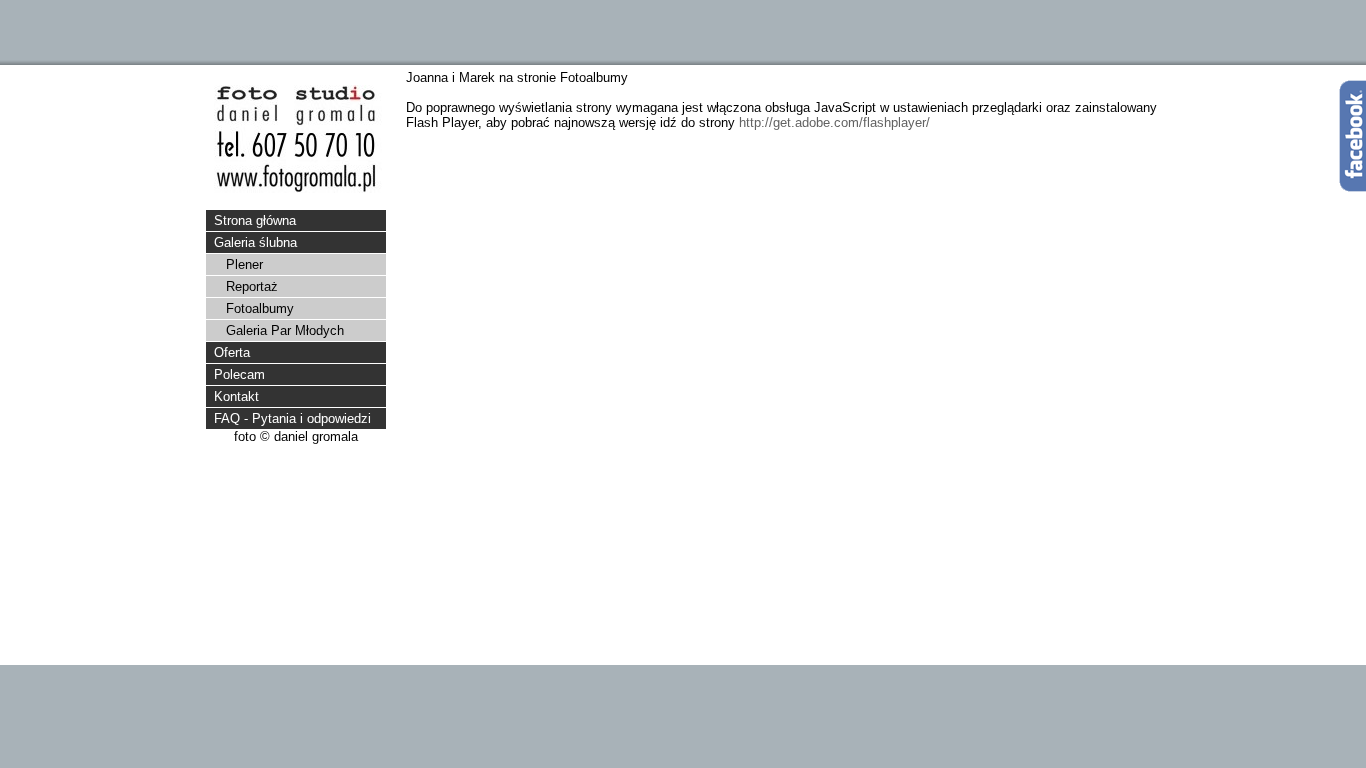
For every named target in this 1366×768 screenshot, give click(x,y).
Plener (244, 264)
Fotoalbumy (260, 308)
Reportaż (252, 286)
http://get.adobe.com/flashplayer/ (834, 122)
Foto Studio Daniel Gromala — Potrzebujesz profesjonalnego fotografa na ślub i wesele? (296, 139)
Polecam (239, 374)
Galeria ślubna (255, 242)
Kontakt (236, 396)
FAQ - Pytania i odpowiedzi (292, 418)
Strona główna (255, 220)
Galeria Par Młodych (285, 330)
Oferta (232, 352)
